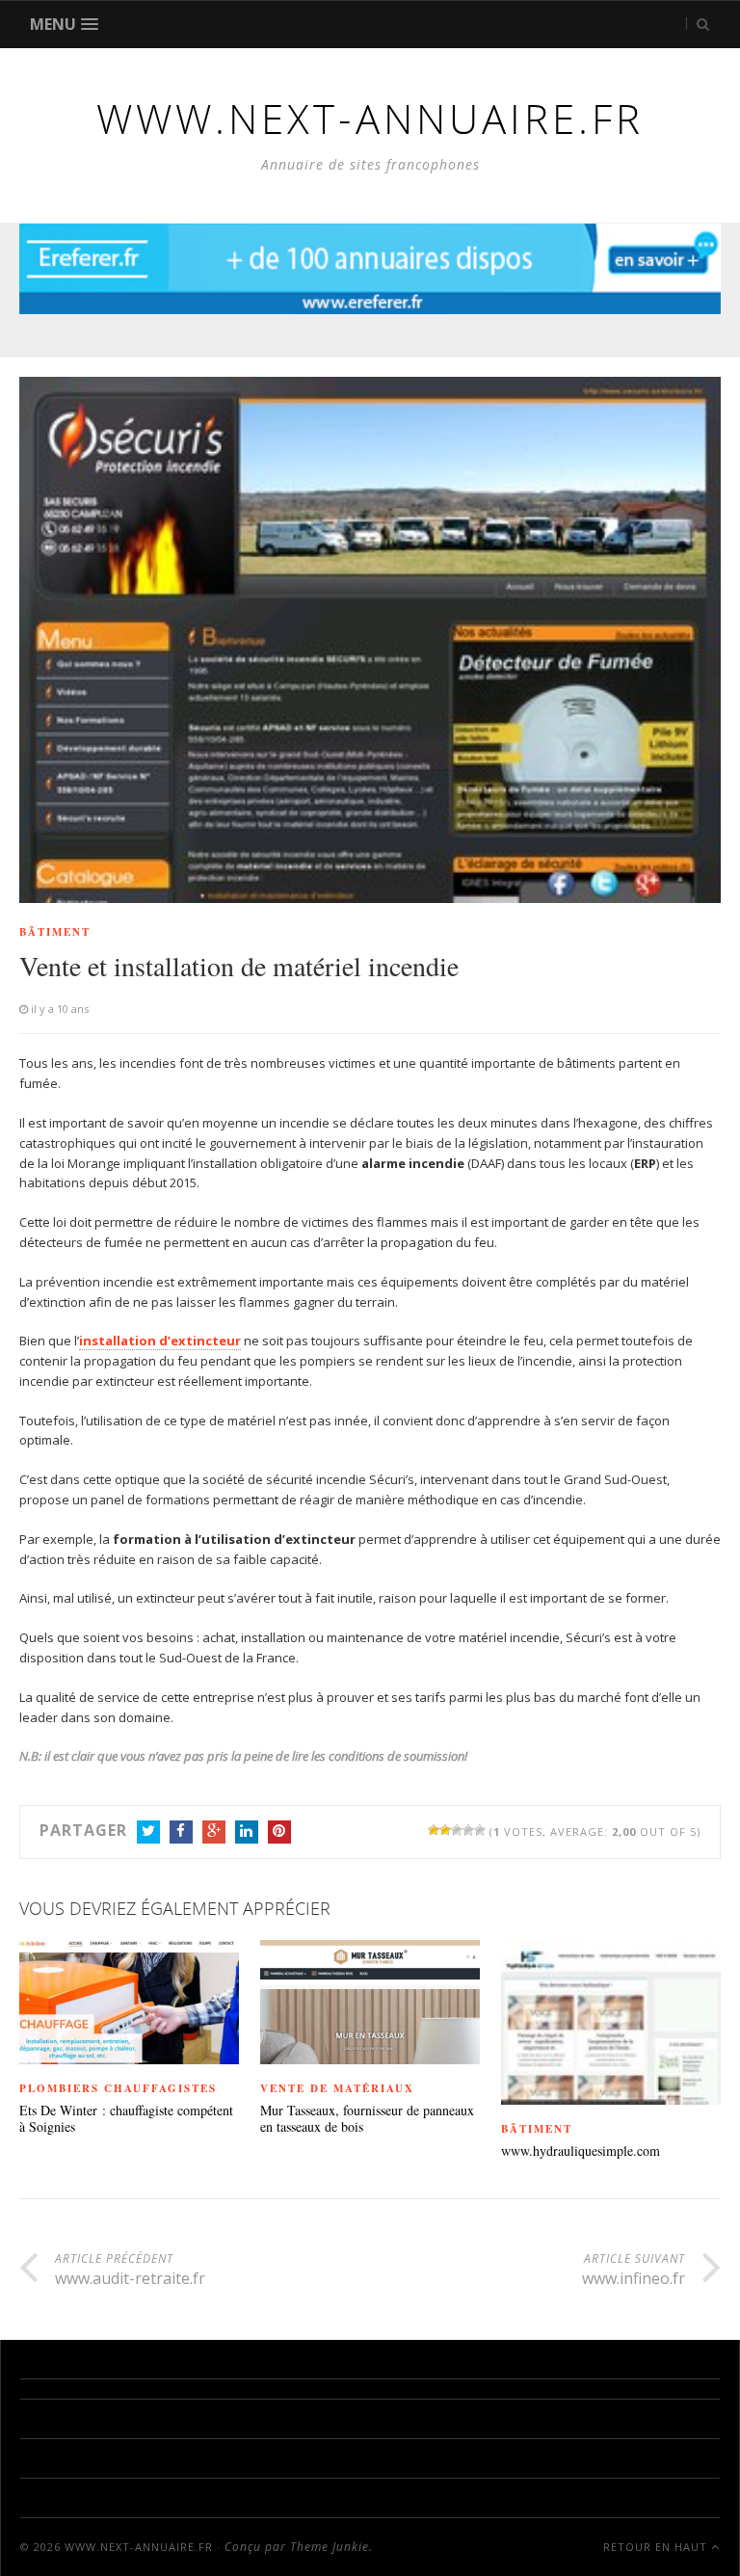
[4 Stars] (468, 1830)
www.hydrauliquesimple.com (581, 2151)
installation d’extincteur (160, 1341)
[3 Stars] (457, 1830)
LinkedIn (247, 1832)
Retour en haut (657, 2547)
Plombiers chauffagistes (118, 2088)
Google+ (214, 1832)
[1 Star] (434, 1830)
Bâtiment (55, 932)
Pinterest (279, 1832)
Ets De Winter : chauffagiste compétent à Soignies (126, 2119)
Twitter (148, 1832)
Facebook (181, 1832)
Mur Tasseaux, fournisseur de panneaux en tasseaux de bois (367, 2119)
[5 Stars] (480, 1830)
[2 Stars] (445, 1830)
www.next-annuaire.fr (139, 2547)
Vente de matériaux (337, 2088)
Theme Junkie (330, 2547)
